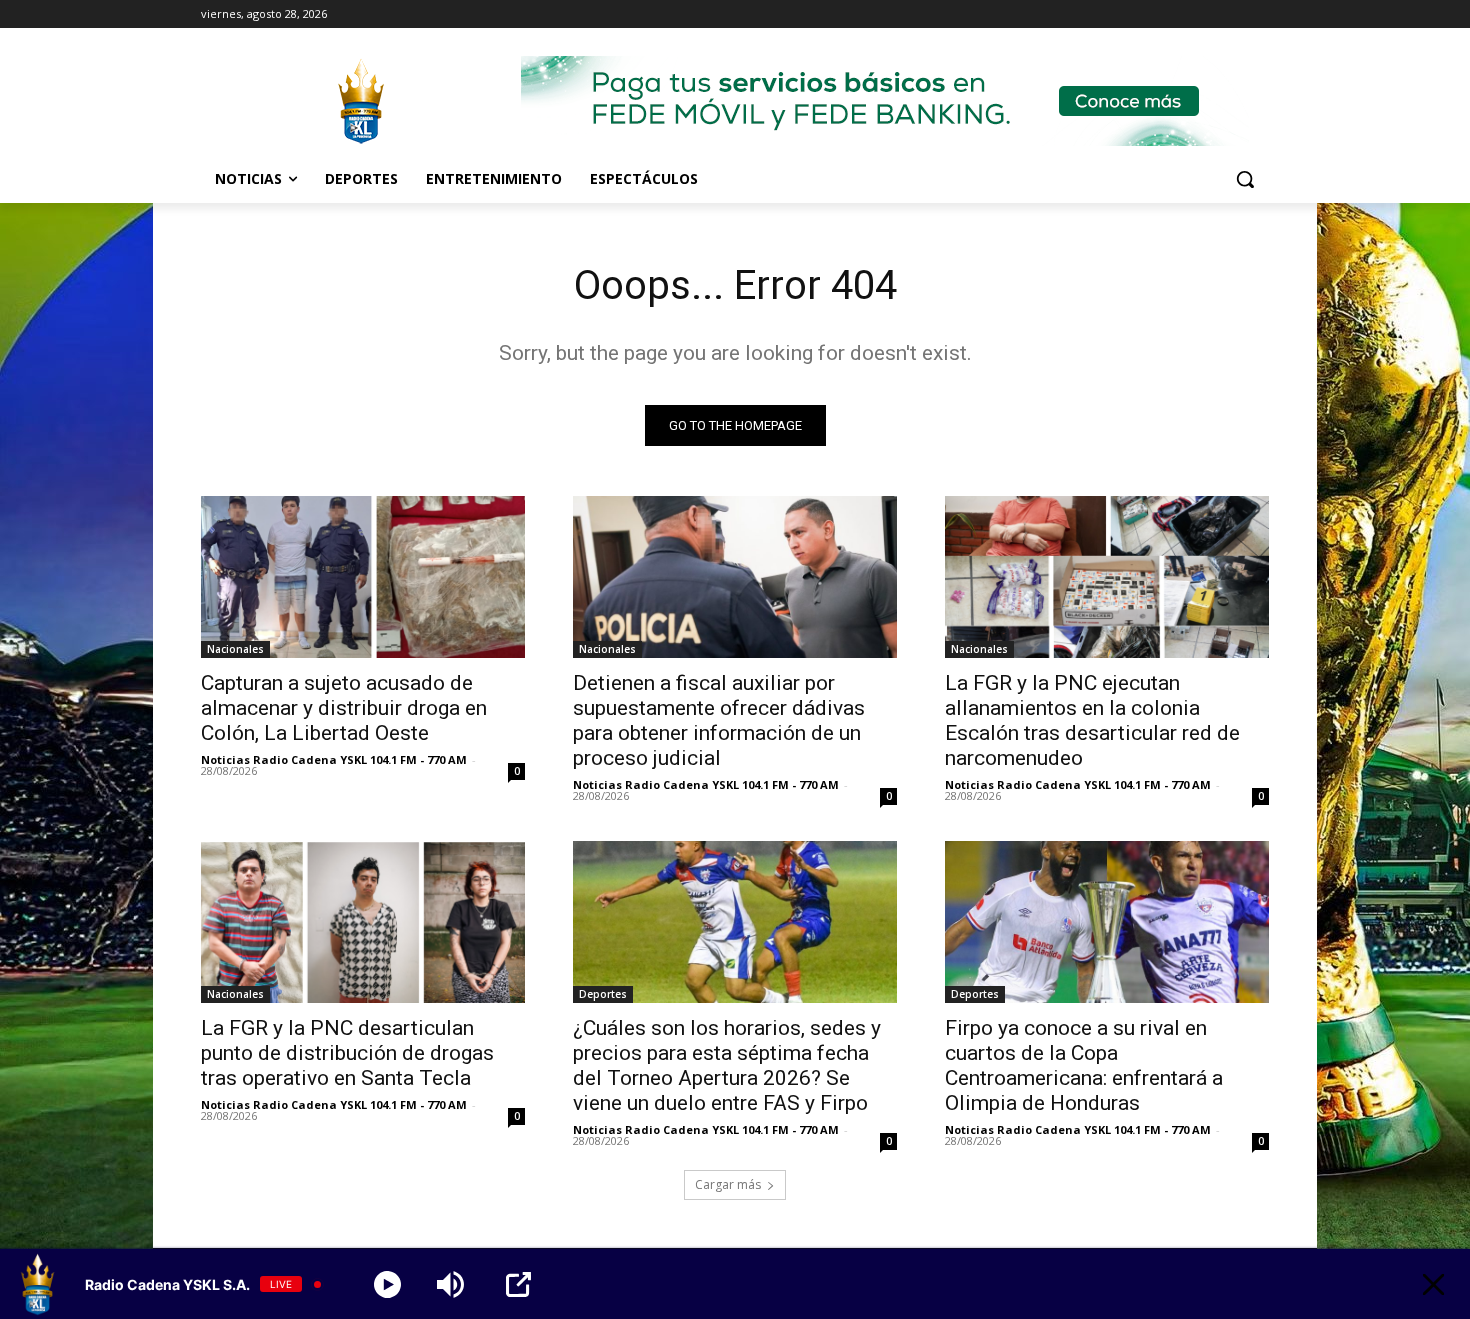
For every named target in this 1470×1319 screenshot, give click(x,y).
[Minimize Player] (1433, 1284)
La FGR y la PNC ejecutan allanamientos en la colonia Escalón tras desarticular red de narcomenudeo (1092, 720)
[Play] (387, 1284)
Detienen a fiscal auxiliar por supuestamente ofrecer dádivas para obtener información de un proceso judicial (719, 720)
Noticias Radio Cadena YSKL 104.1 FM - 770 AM (334, 759)
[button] (1245, 179)
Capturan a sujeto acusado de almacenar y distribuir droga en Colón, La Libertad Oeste (344, 708)
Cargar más (728, 1184)
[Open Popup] (518, 1284)
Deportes (603, 994)
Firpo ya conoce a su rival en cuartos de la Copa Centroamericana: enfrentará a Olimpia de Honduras (1084, 1065)
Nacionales (235, 649)
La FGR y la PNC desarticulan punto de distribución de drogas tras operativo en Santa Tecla (347, 1053)
